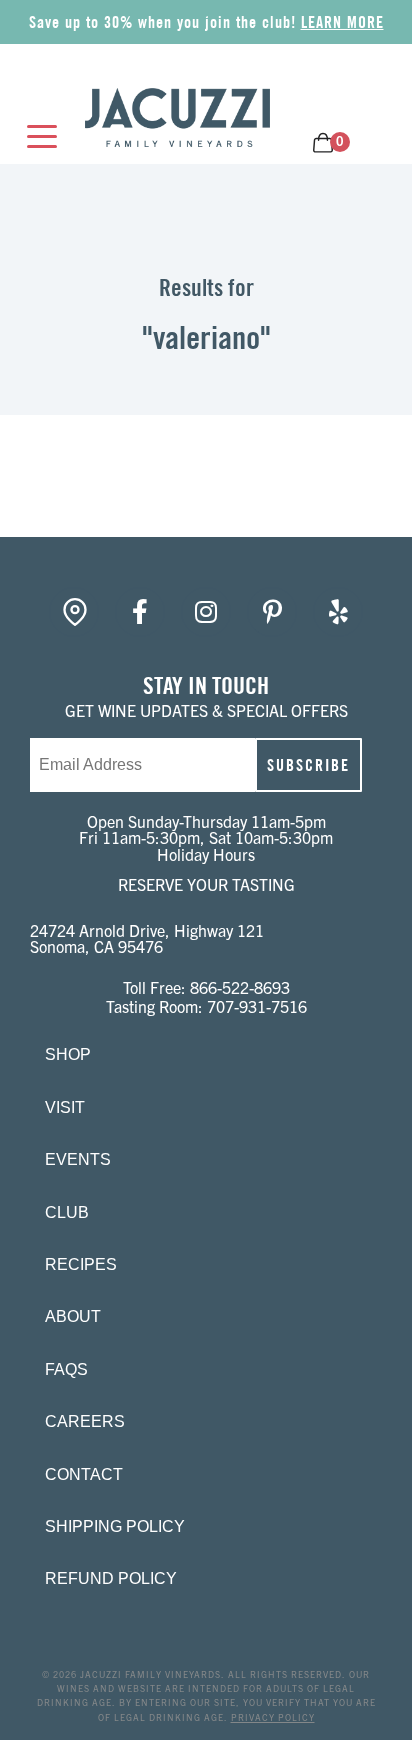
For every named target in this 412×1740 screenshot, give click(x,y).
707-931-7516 (257, 1006)
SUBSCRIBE (308, 765)
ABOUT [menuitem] (73, 1316)
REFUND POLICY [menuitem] (111, 1578)
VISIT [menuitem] (65, 1107)
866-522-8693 (240, 987)
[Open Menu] (36, 137)
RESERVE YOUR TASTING (206, 884)
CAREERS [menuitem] (85, 1421)
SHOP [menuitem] (68, 1054)
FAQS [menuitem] (66, 1369)
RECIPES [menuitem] (81, 1264)
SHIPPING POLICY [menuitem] (115, 1526)
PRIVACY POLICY (273, 1717)
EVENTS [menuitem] (78, 1159)
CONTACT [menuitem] (84, 1474)
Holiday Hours (206, 854)
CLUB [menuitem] (67, 1212)
